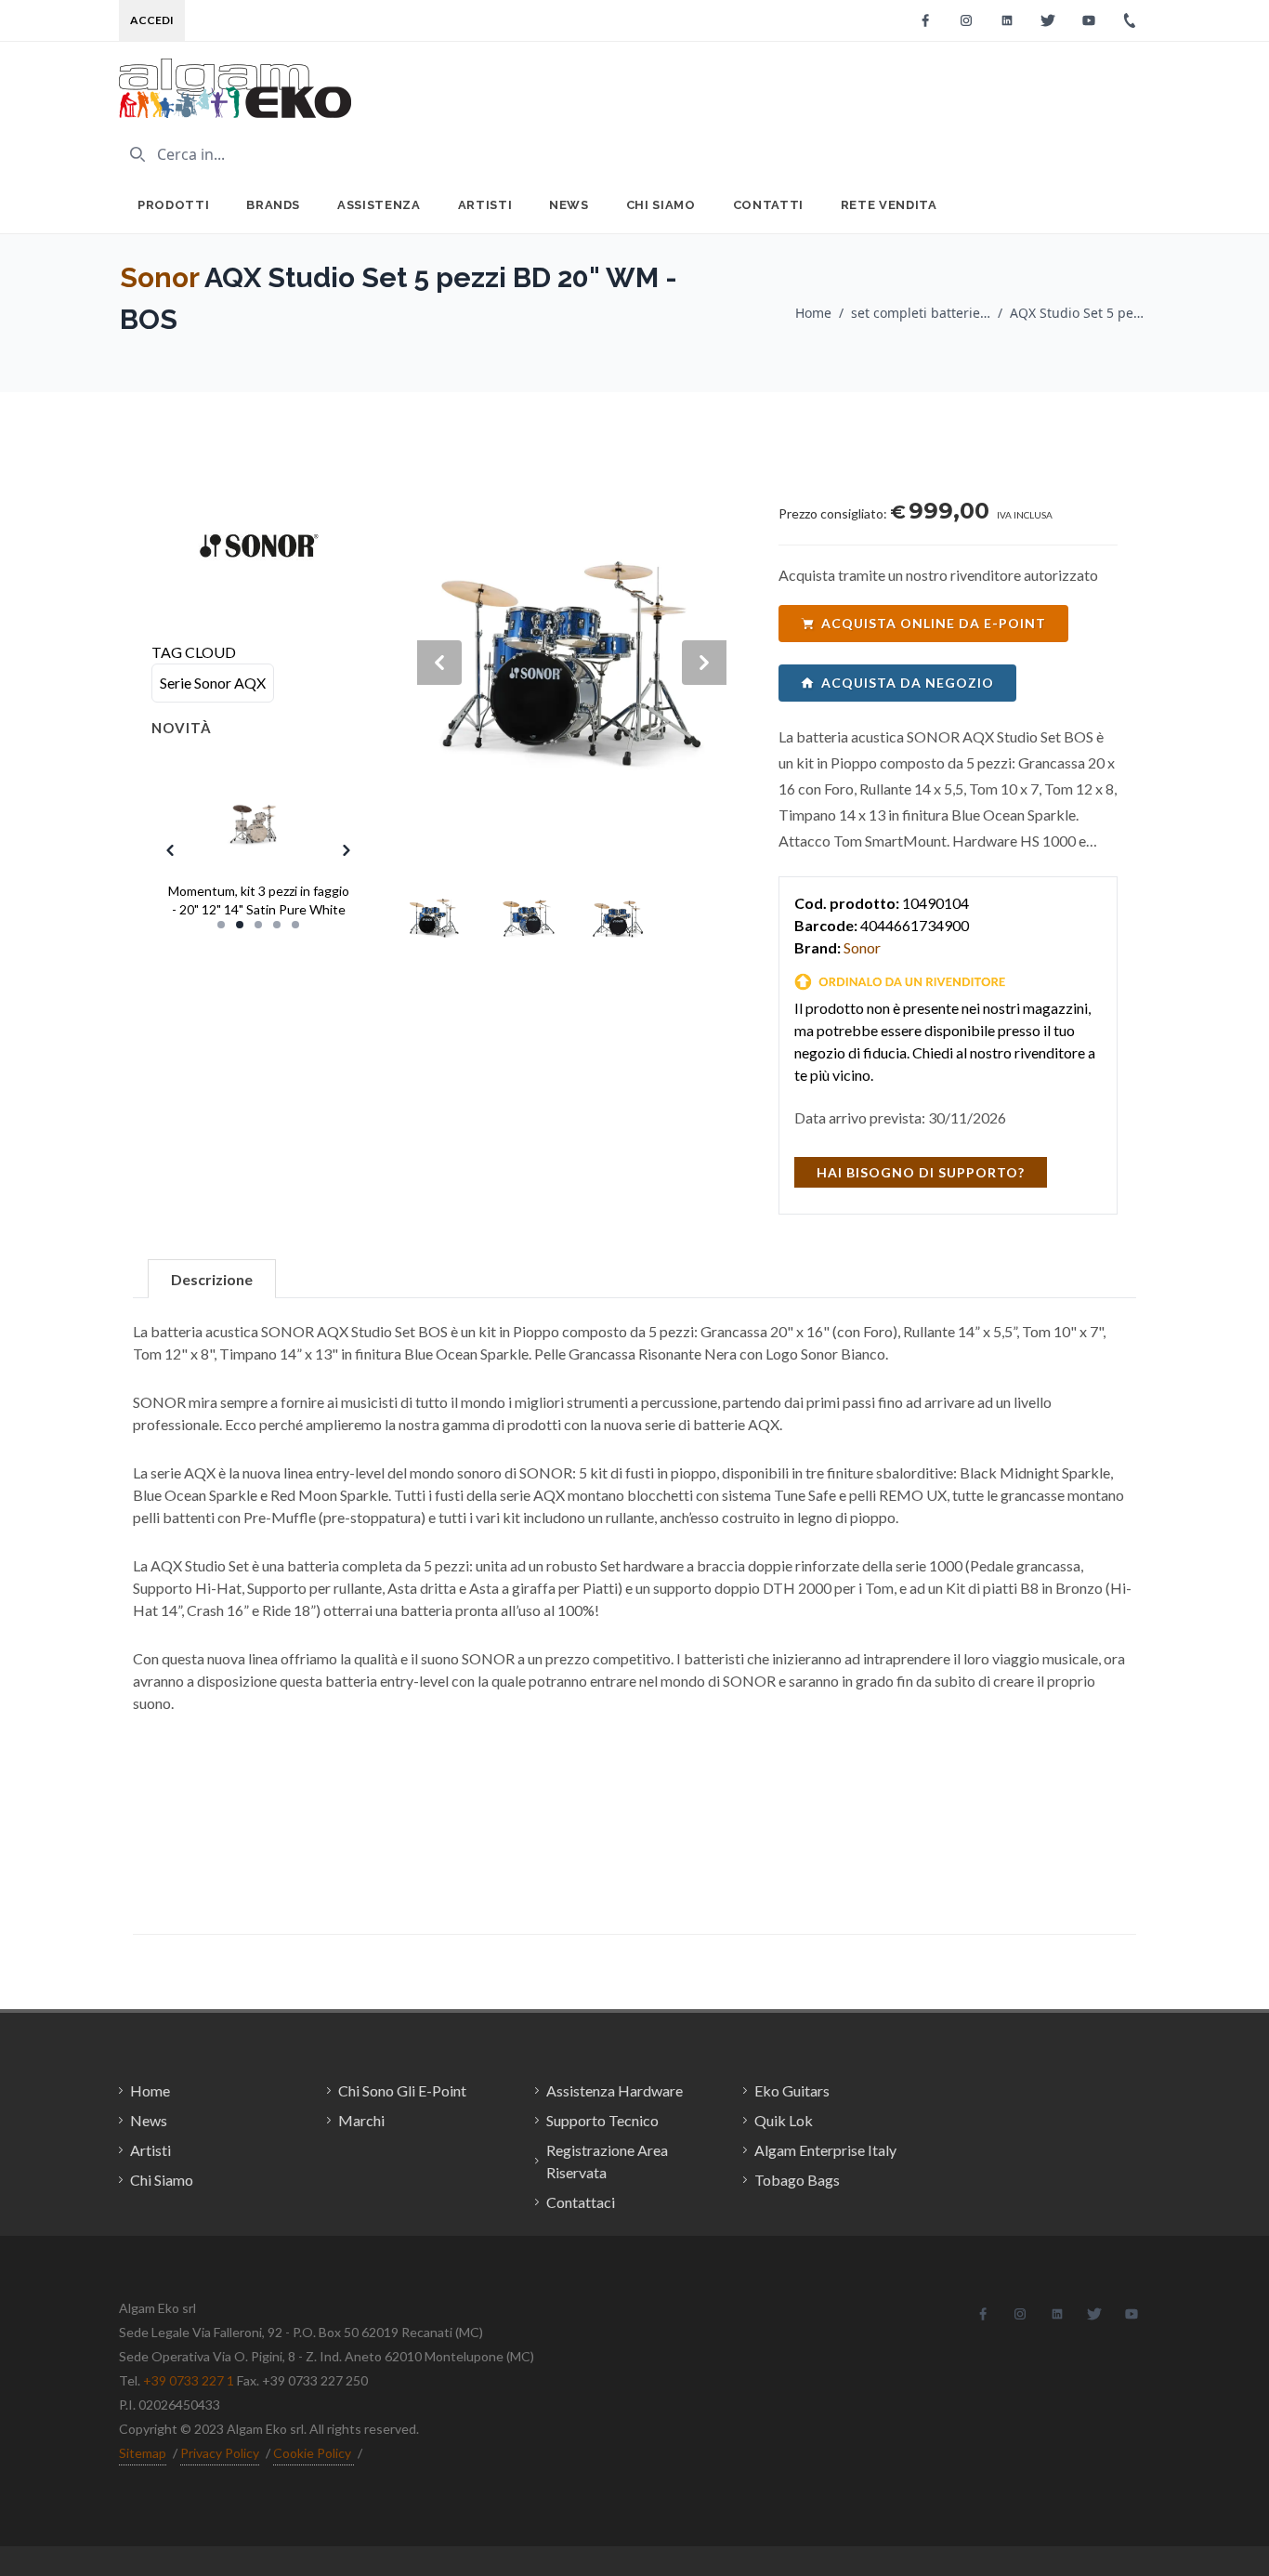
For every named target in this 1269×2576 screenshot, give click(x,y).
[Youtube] (1089, 20)
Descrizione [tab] (212, 1279)
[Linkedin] (1007, 20)
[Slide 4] (277, 925)
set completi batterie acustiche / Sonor (921, 313)
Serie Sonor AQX (213, 683)
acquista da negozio (908, 683)
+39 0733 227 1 (189, 2380)
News (569, 205)
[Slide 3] (258, 925)
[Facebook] (925, 20)
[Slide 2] (240, 925)
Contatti (768, 205)
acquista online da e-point (934, 623)
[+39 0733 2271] (1130, 20)
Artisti (485, 205)
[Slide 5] (295, 925)
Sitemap (143, 2453)
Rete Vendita (889, 205)
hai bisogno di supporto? (921, 1172)
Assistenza (379, 205)
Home (813, 313)
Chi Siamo (661, 205)
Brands (273, 205)
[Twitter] (1048, 20)
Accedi (152, 20)
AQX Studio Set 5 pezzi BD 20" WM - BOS (1079, 313)
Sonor (159, 277)
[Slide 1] (221, 925)
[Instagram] (966, 20)
